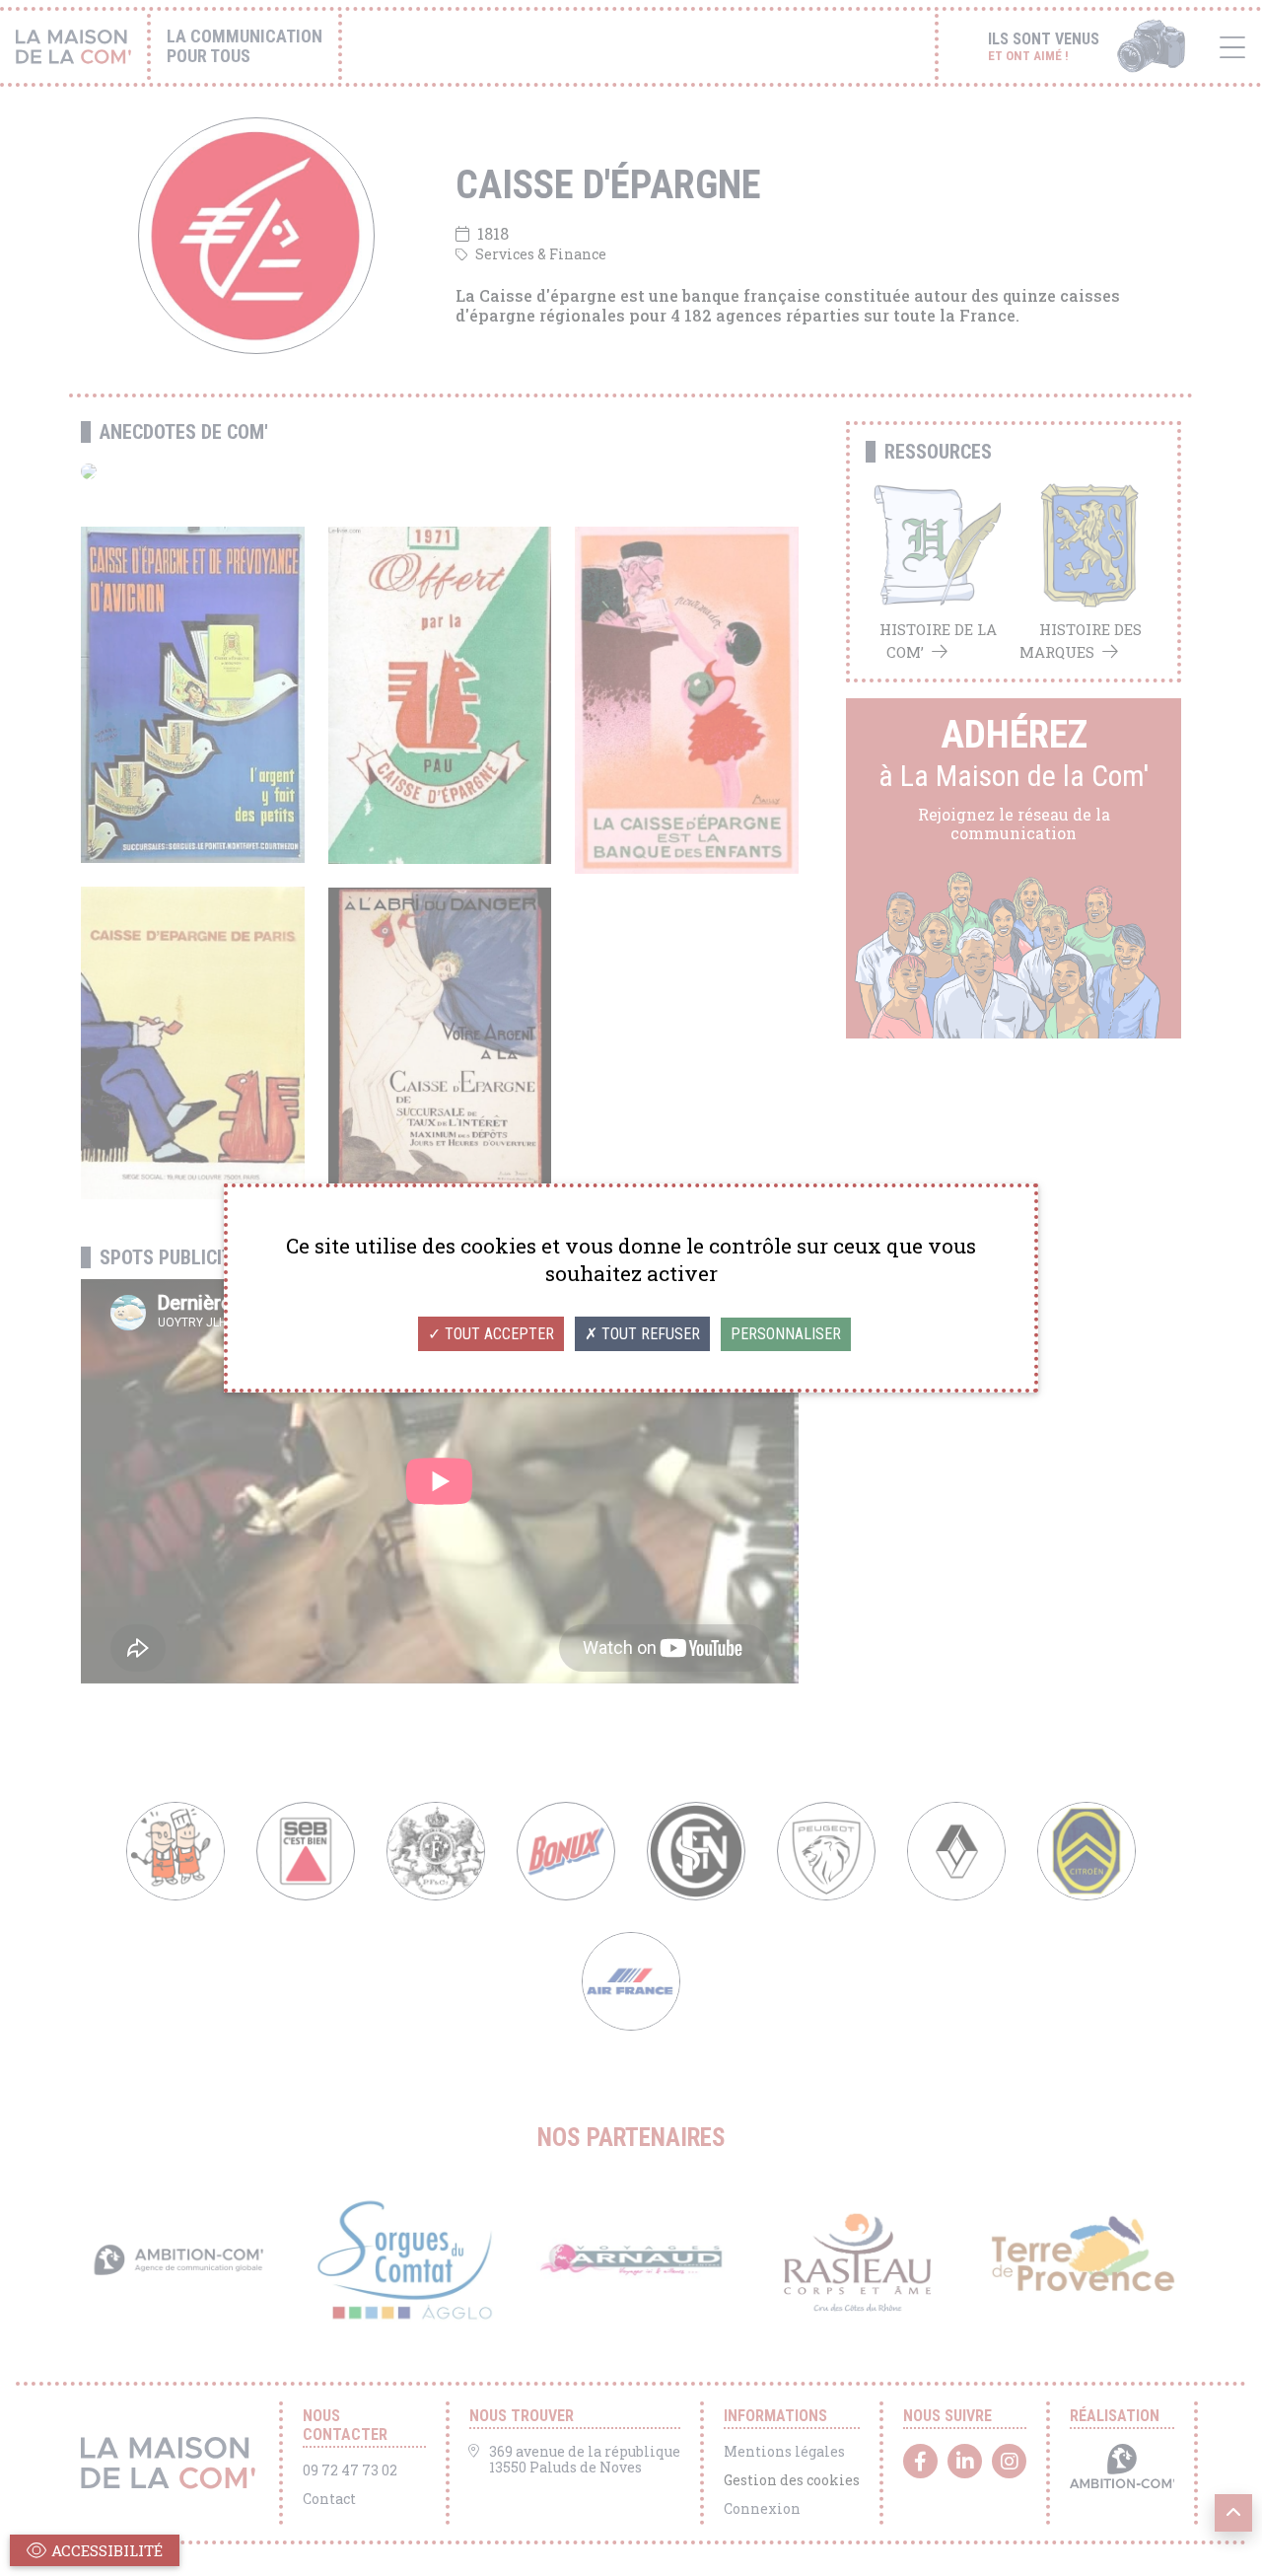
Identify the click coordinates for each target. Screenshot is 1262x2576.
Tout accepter (497, 1334)
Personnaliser (786, 1334)
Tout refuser (649, 1334)
